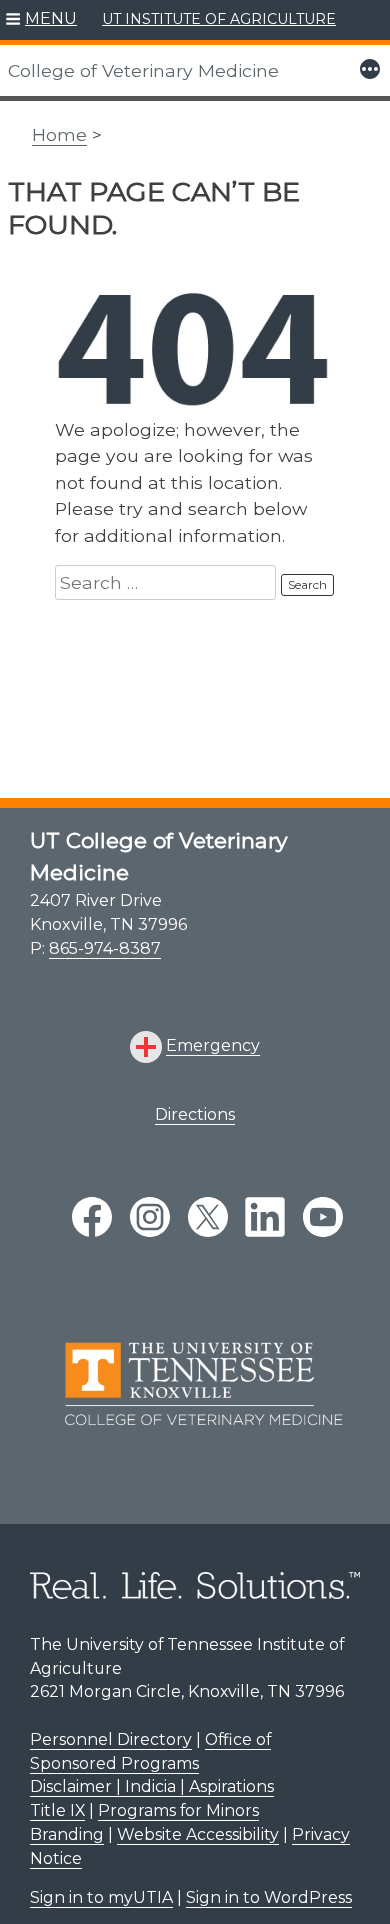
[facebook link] (92, 1217)
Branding (67, 1834)
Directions (195, 1114)
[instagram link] (150, 1217)
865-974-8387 (105, 948)
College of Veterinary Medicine (143, 70)
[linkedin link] (265, 1217)
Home (59, 134)
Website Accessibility (198, 1834)
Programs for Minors (178, 1810)
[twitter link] (208, 1217)
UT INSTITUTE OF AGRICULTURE (219, 19)
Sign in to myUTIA (101, 1897)
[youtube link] (323, 1217)
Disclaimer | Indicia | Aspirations (152, 1786)
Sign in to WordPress (269, 1897)
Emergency (213, 1045)
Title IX (57, 1810)
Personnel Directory (111, 1739)
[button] (41, 20)
